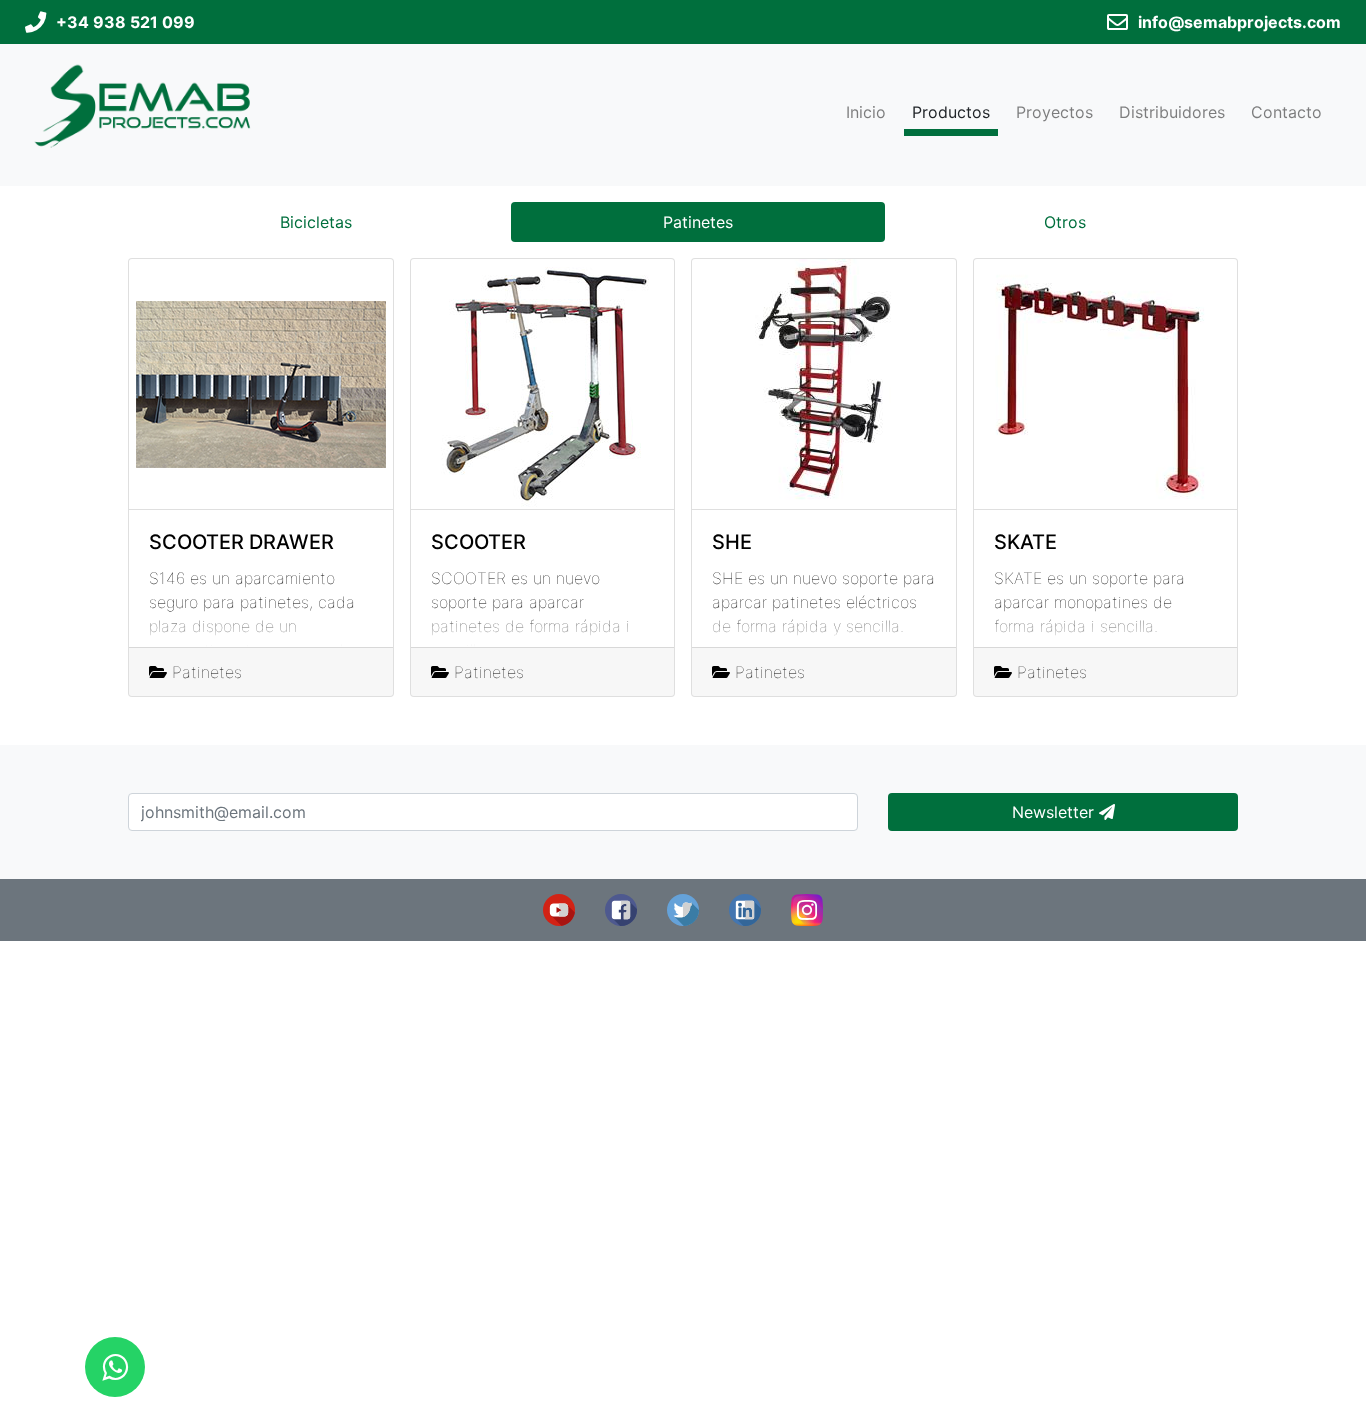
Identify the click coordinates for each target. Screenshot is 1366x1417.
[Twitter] (683, 908)
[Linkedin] (745, 908)
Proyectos (1054, 112)
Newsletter (1055, 812)
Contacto (1286, 112)
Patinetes (698, 222)
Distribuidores (1172, 112)
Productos (951, 112)
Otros (1065, 222)
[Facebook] (621, 908)
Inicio (866, 112)
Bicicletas (316, 222)
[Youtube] (559, 908)
